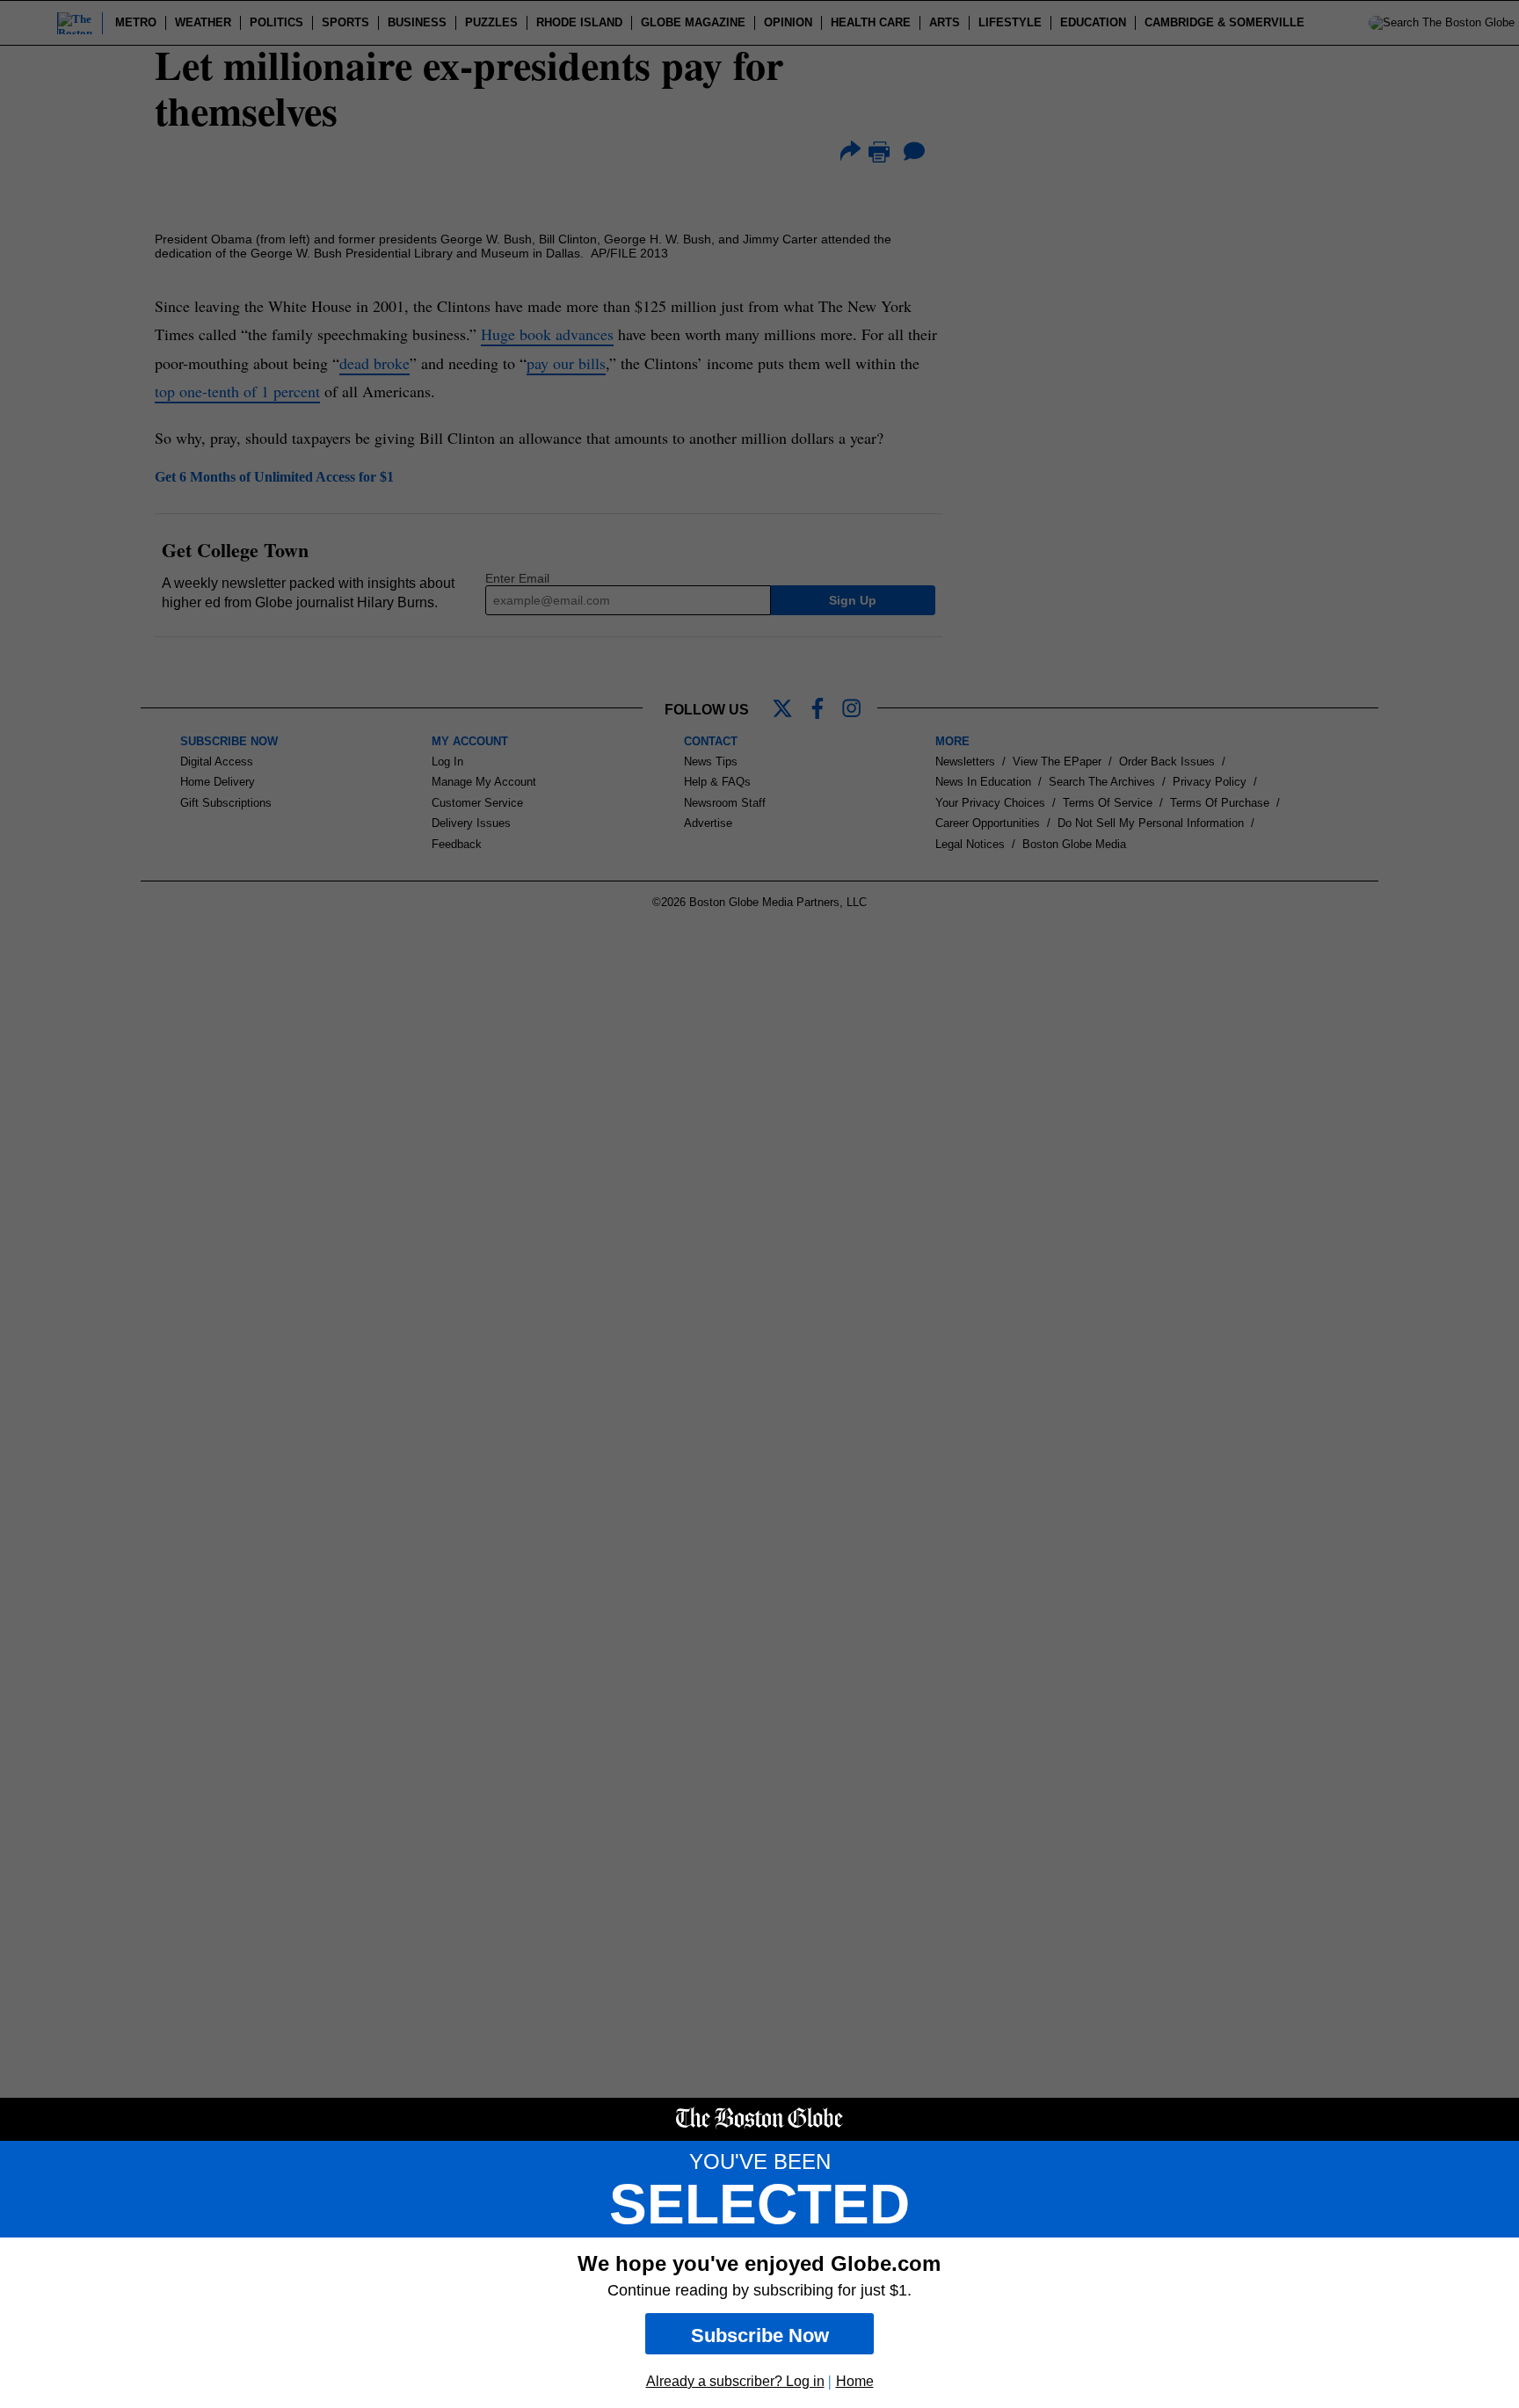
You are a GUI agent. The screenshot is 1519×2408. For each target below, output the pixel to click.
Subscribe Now (760, 2335)
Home (855, 2381)
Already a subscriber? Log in (735, 2381)
